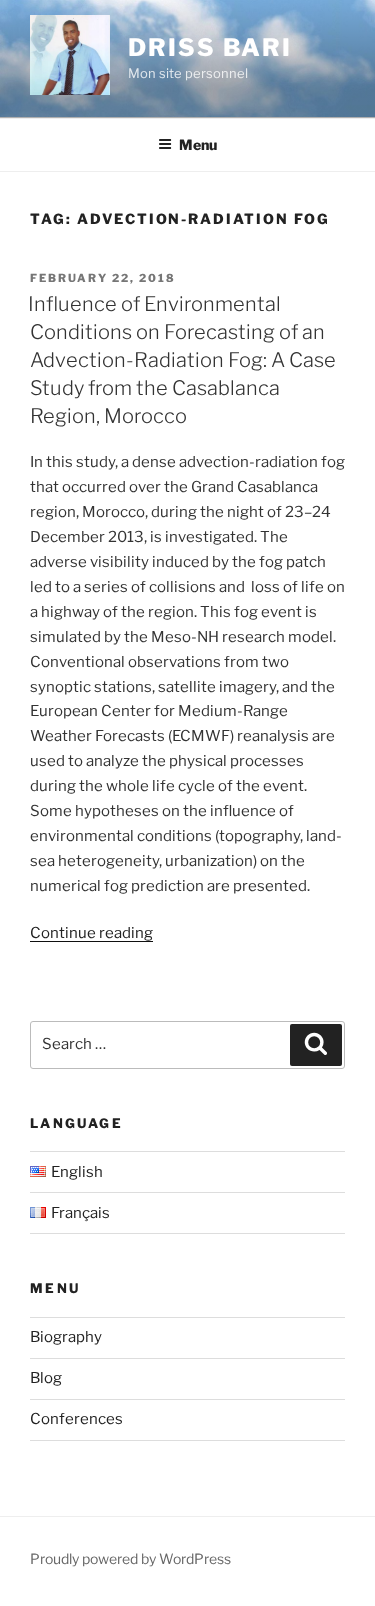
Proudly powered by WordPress (130, 1558)
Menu (198, 144)
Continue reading (91, 933)
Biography (66, 1337)
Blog (46, 1378)
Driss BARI (210, 47)
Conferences (76, 1419)
